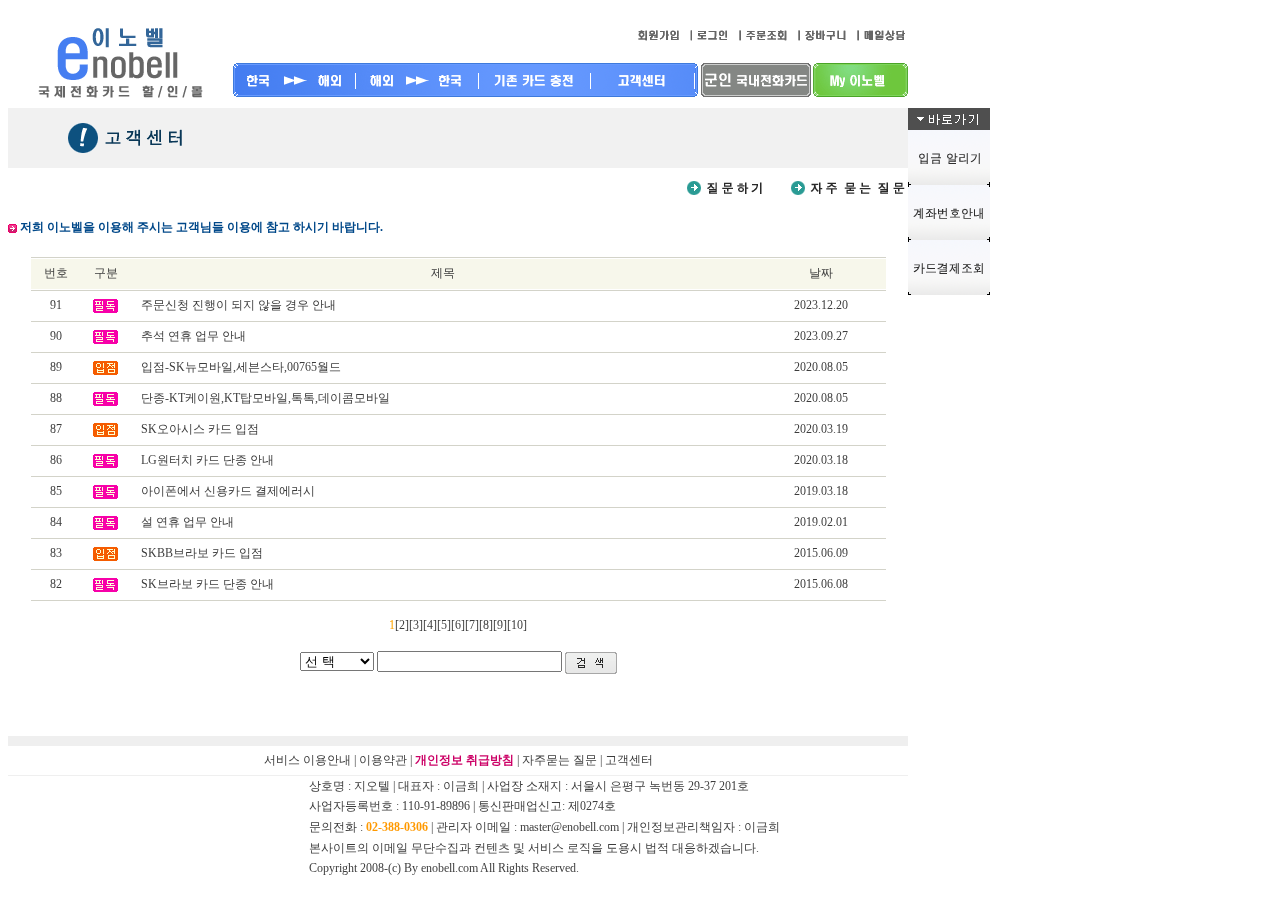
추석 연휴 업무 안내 (193, 336)
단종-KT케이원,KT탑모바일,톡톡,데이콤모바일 (265, 398)
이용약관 (383, 760)
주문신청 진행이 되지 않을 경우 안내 (238, 305)
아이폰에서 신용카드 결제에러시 (228, 491)
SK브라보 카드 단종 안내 (207, 584)
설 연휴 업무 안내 (187, 522)
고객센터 (629, 760)
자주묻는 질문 (559, 760)
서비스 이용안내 (307, 760)
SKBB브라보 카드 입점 (202, 553)
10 (517, 625)
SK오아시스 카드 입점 (200, 429)
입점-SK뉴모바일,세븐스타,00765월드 (241, 367)
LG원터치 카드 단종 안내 (207, 460)
